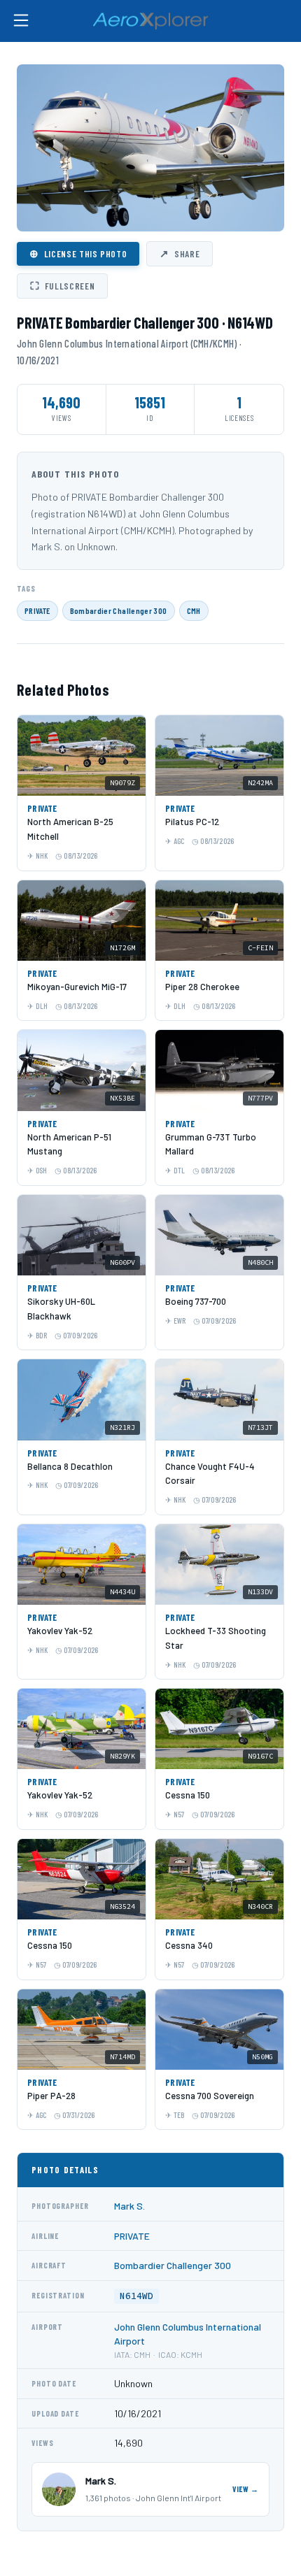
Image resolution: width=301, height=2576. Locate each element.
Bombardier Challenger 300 (119, 610)
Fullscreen (62, 285)
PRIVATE (37, 610)
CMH (194, 610)
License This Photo (78, 253)
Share (180, 253)
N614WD (136, 2296)
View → (246, 2489)
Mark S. (129, 2206)
